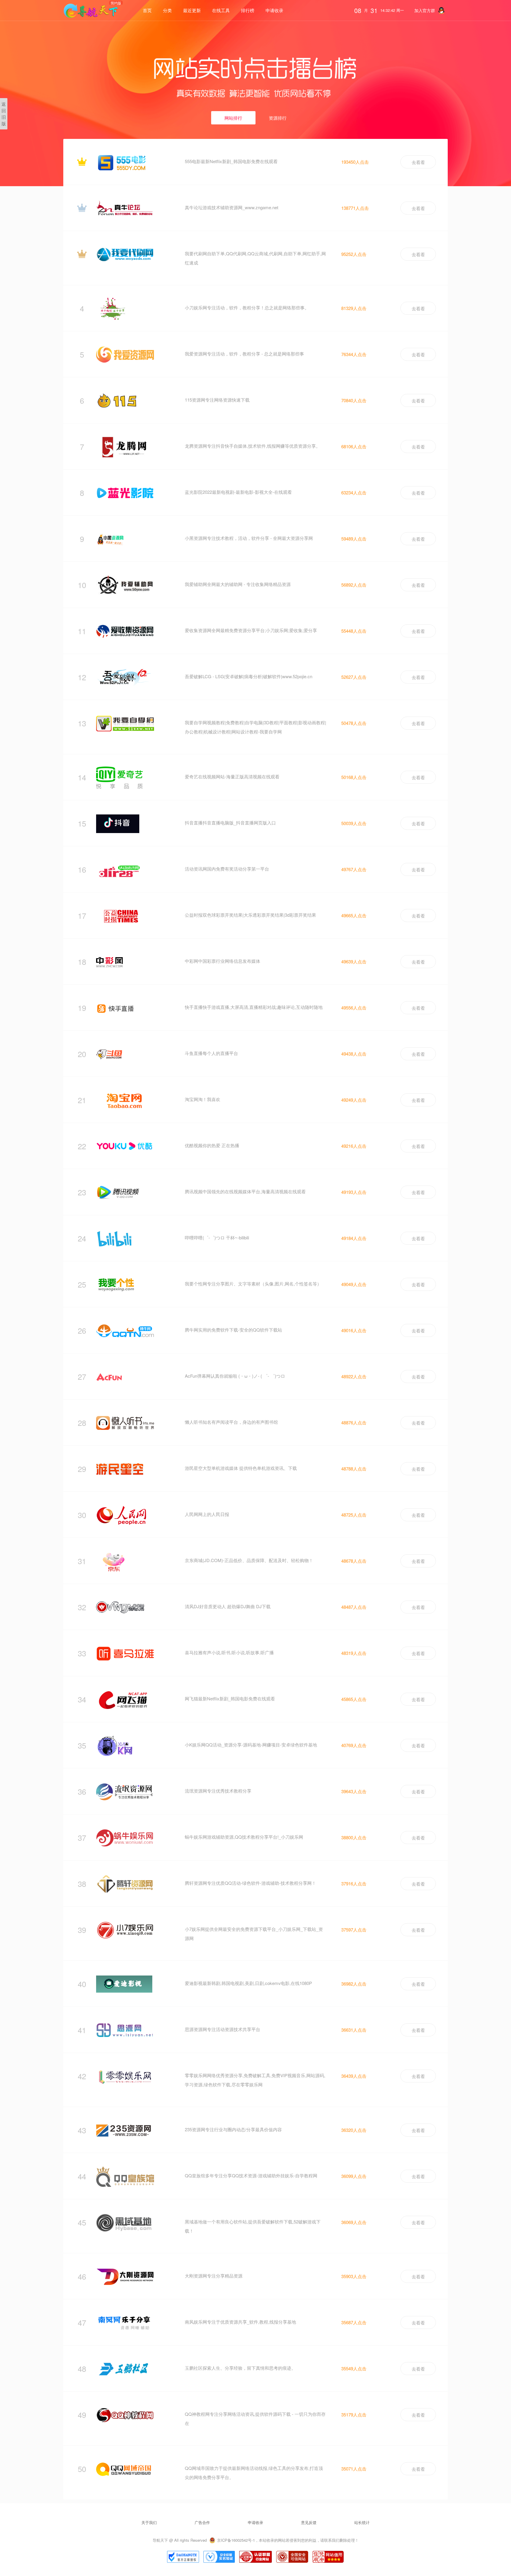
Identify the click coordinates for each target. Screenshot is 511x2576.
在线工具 (221, 10)
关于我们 (149, 2522)
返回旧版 (4, 114)
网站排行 (233, 118)
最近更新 (192, 10)
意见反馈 (309, 2522)
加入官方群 (425, 10)
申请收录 (274, 10)
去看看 (418, 162)
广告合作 (202, 2522)
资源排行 (278, 118)
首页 (147, 10)
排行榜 (248, 10)
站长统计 (362, 2522)
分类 (167, 10)
